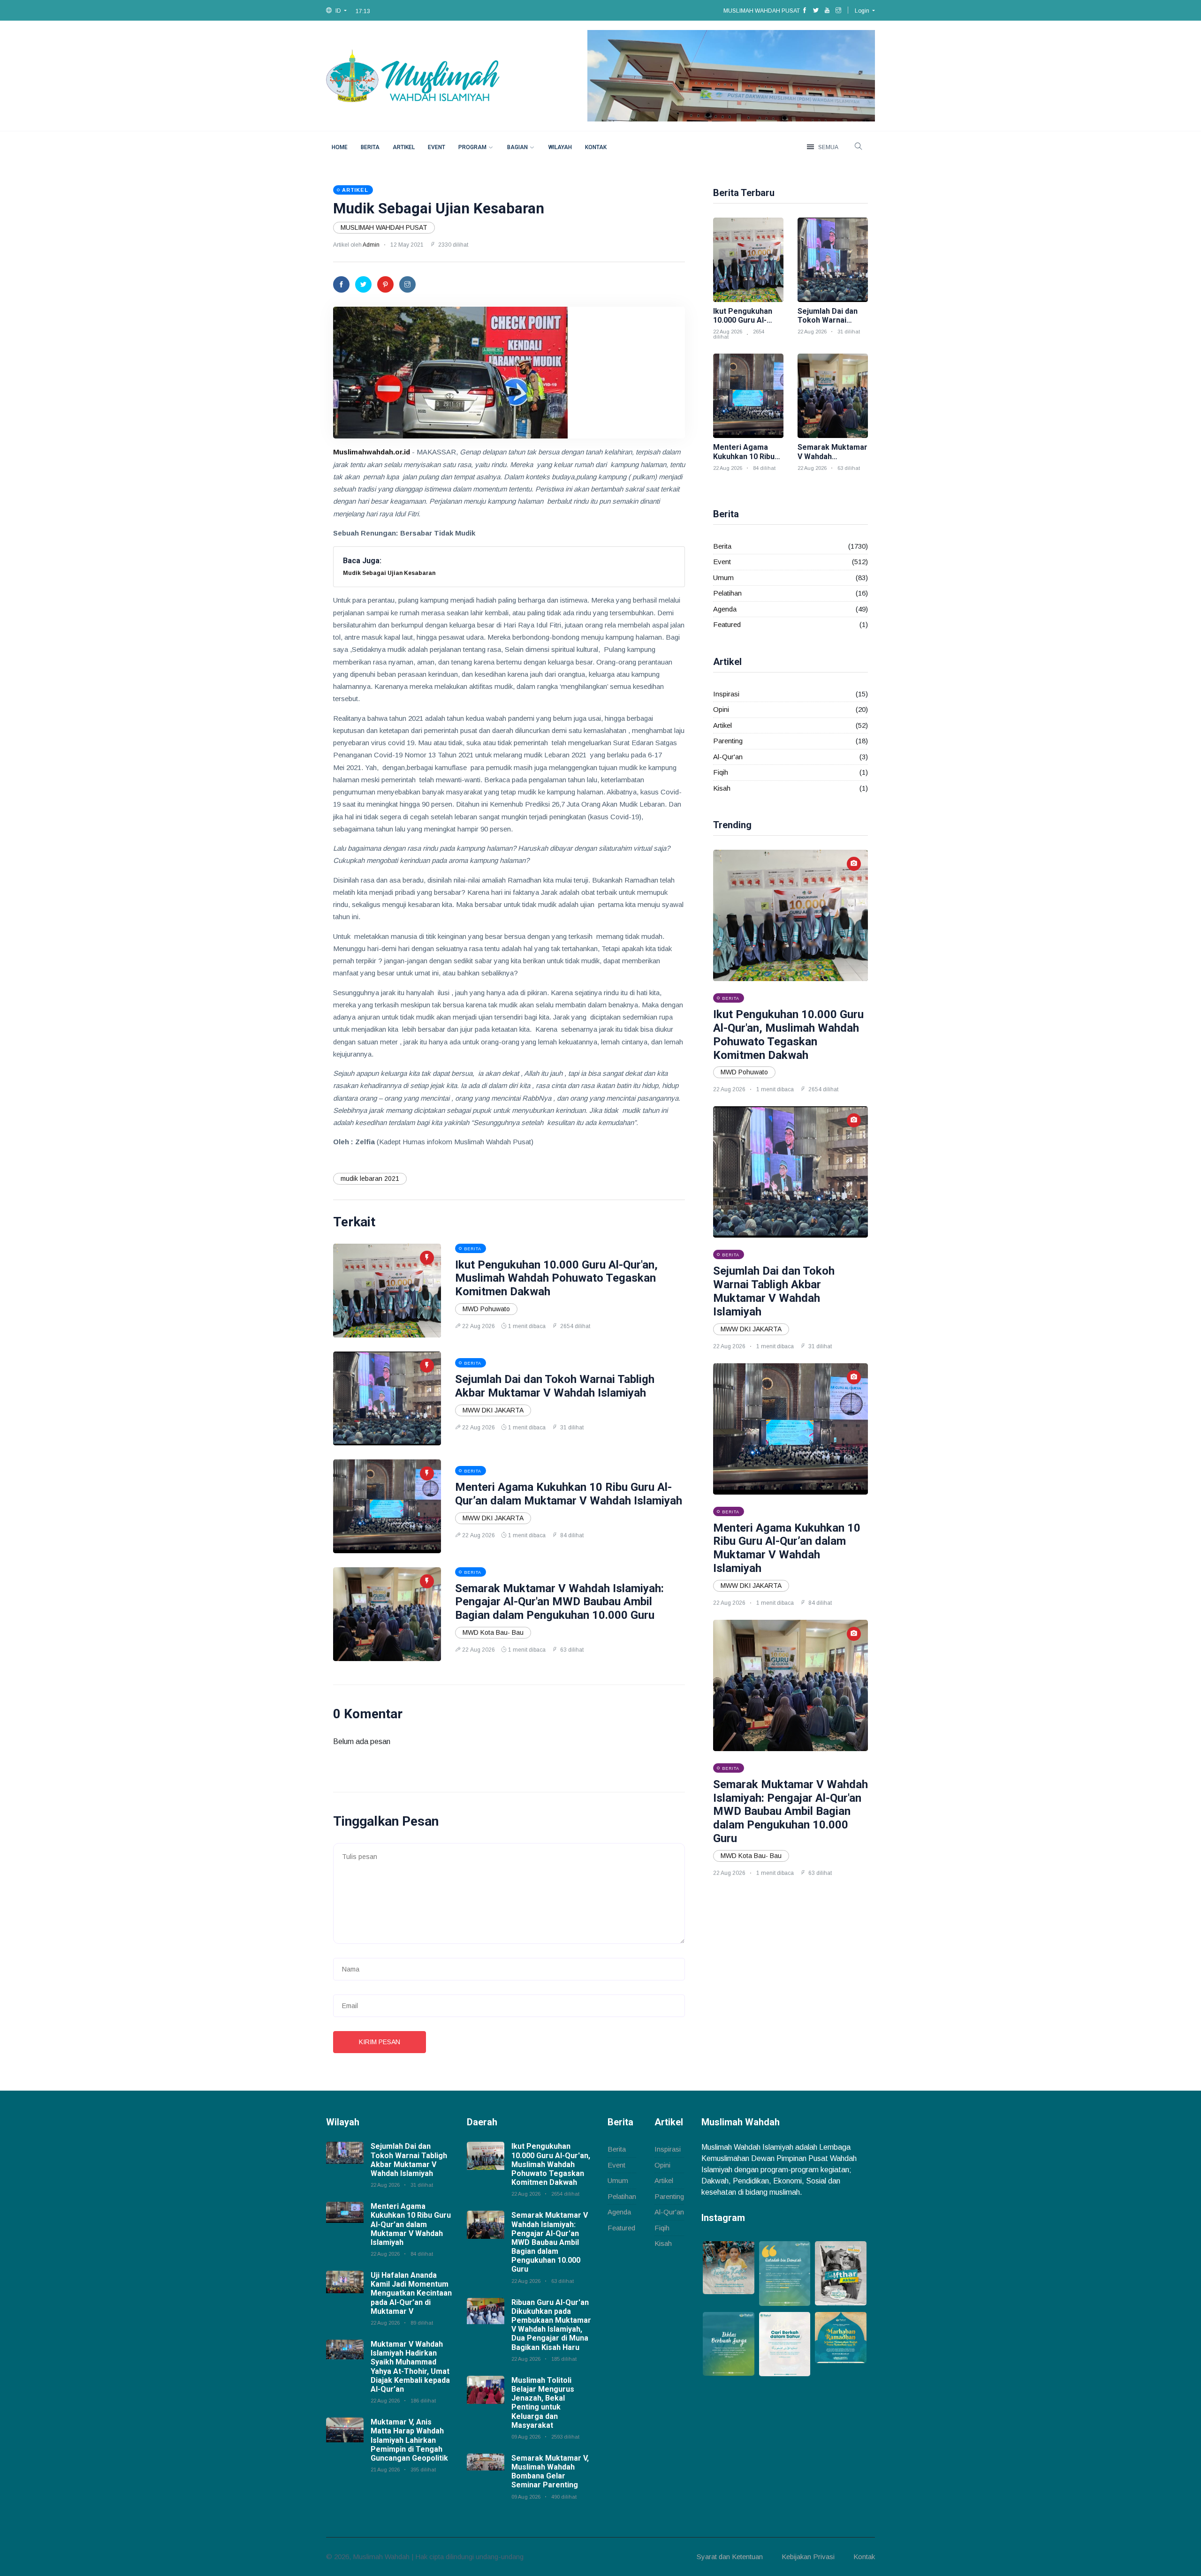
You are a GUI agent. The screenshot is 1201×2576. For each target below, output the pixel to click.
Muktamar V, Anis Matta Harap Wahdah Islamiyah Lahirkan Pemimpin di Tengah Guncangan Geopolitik (409, 2440)
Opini (721, 709)
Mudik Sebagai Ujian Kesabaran (439, 208)
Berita (370, 147)
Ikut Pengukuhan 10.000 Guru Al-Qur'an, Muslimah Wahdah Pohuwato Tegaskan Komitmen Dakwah (556, 1278)
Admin (371, 245)
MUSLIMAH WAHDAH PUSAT (384, 227)
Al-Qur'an (728, 757)
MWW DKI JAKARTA (493, 1410)
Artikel (404, 147)
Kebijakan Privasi (808, 2557)
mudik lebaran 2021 (370, 1178)
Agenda (725, 609)
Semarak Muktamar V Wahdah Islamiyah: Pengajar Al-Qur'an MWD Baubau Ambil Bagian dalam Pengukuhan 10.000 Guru (559, 1602)
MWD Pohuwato (486, 1309)
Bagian (517, 147)
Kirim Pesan (380, 2042)
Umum (723, 578)
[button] (336, 11)
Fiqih (721, 772)
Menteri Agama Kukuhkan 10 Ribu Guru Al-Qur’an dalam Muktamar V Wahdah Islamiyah (569, 1494)
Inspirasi (726, 694)
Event (437, 147)
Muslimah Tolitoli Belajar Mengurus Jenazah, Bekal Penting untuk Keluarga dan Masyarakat (543, 2403)
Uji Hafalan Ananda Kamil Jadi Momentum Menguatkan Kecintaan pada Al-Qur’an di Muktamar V (411, 2293)
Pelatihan (727, 593)
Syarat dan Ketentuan (730, 2557)
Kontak (596, 147)
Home (340, 147)
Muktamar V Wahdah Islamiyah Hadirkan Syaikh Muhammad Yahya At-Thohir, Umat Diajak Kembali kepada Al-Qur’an (410, 2367)
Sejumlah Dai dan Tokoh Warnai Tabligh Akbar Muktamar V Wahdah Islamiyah (555, 1386)
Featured (727, 624)
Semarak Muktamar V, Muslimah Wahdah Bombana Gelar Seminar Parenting (550, 2472)
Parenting (728, 741)
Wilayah (560, 147)
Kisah (722, 788)
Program (472, 147)
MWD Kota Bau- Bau (493, 1632)
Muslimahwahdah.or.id (372, 452)
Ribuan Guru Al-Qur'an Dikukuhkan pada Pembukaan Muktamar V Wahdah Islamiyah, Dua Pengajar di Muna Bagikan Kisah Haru (551, 2325)
